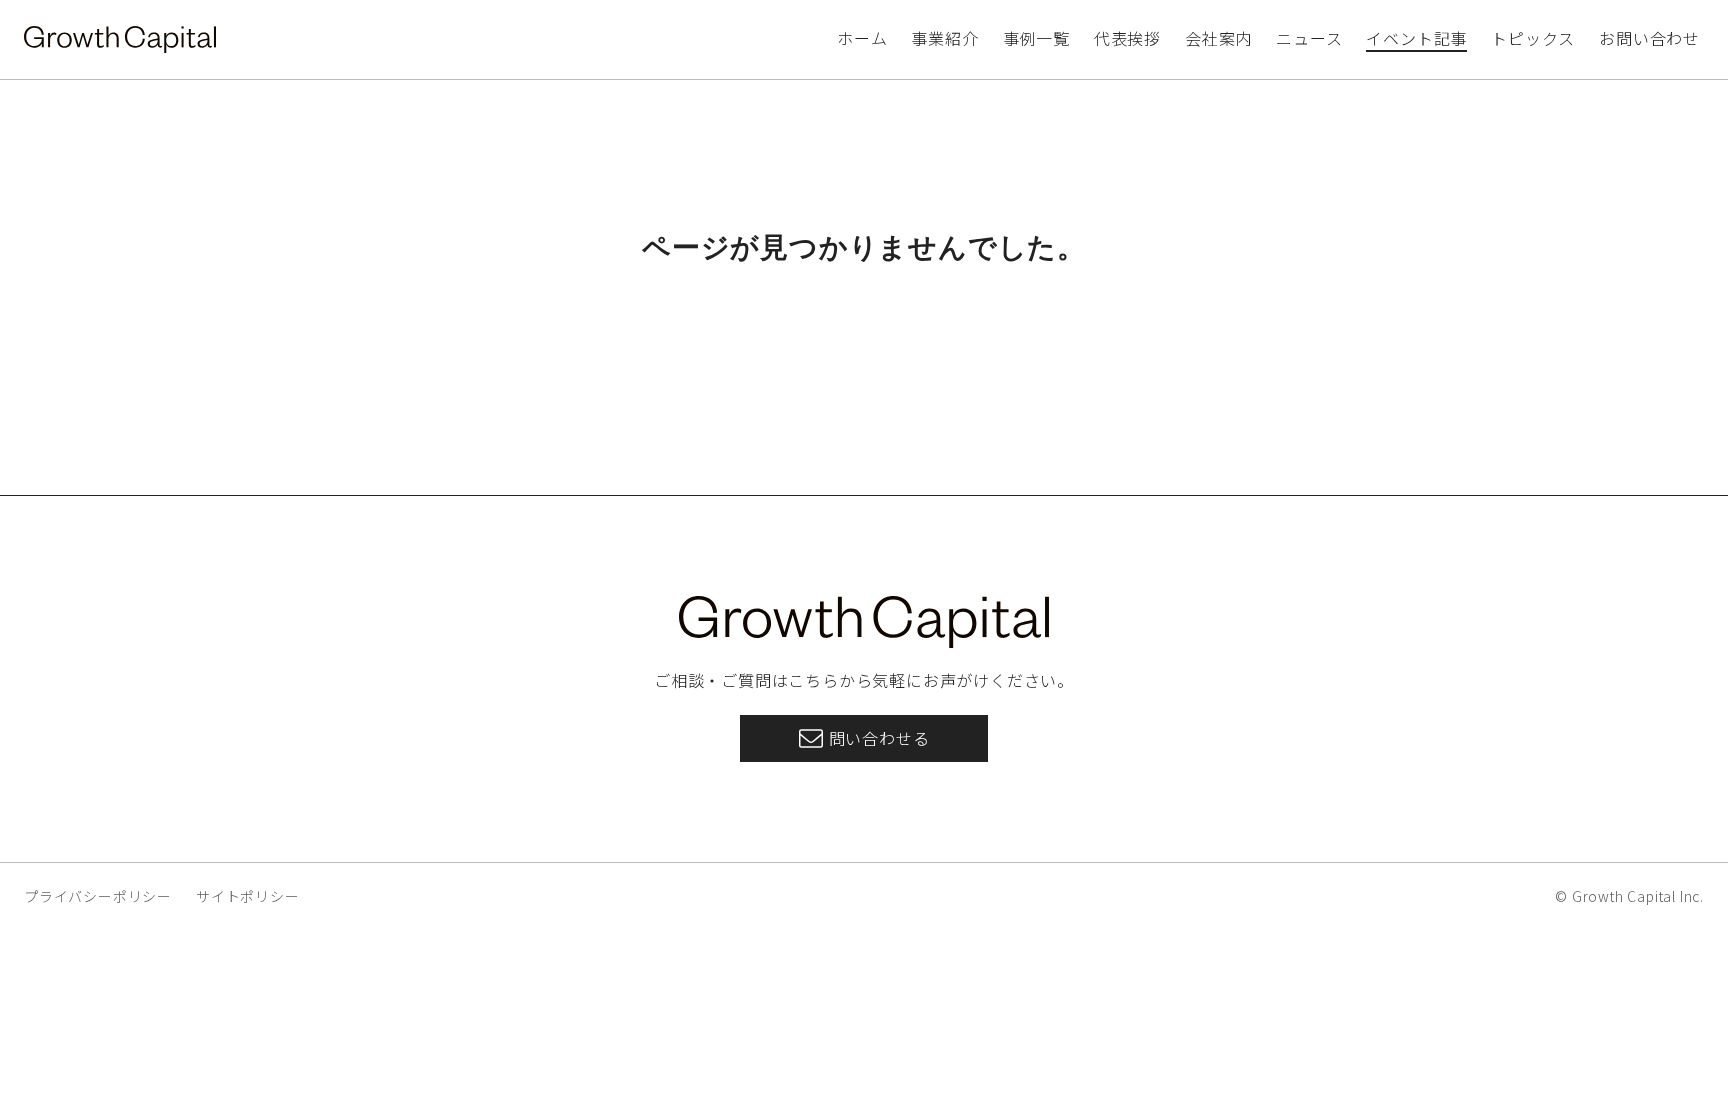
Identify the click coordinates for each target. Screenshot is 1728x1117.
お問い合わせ (1649, 38)
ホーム (862, 38)
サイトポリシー (248, 896)
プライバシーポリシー (98, 896)
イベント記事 (1416, 38)
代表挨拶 (1127, 38)
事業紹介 (944, 38)
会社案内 (1218, 38)
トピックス (1533, 38)
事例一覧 (1036, 38)
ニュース (1309, 38)
